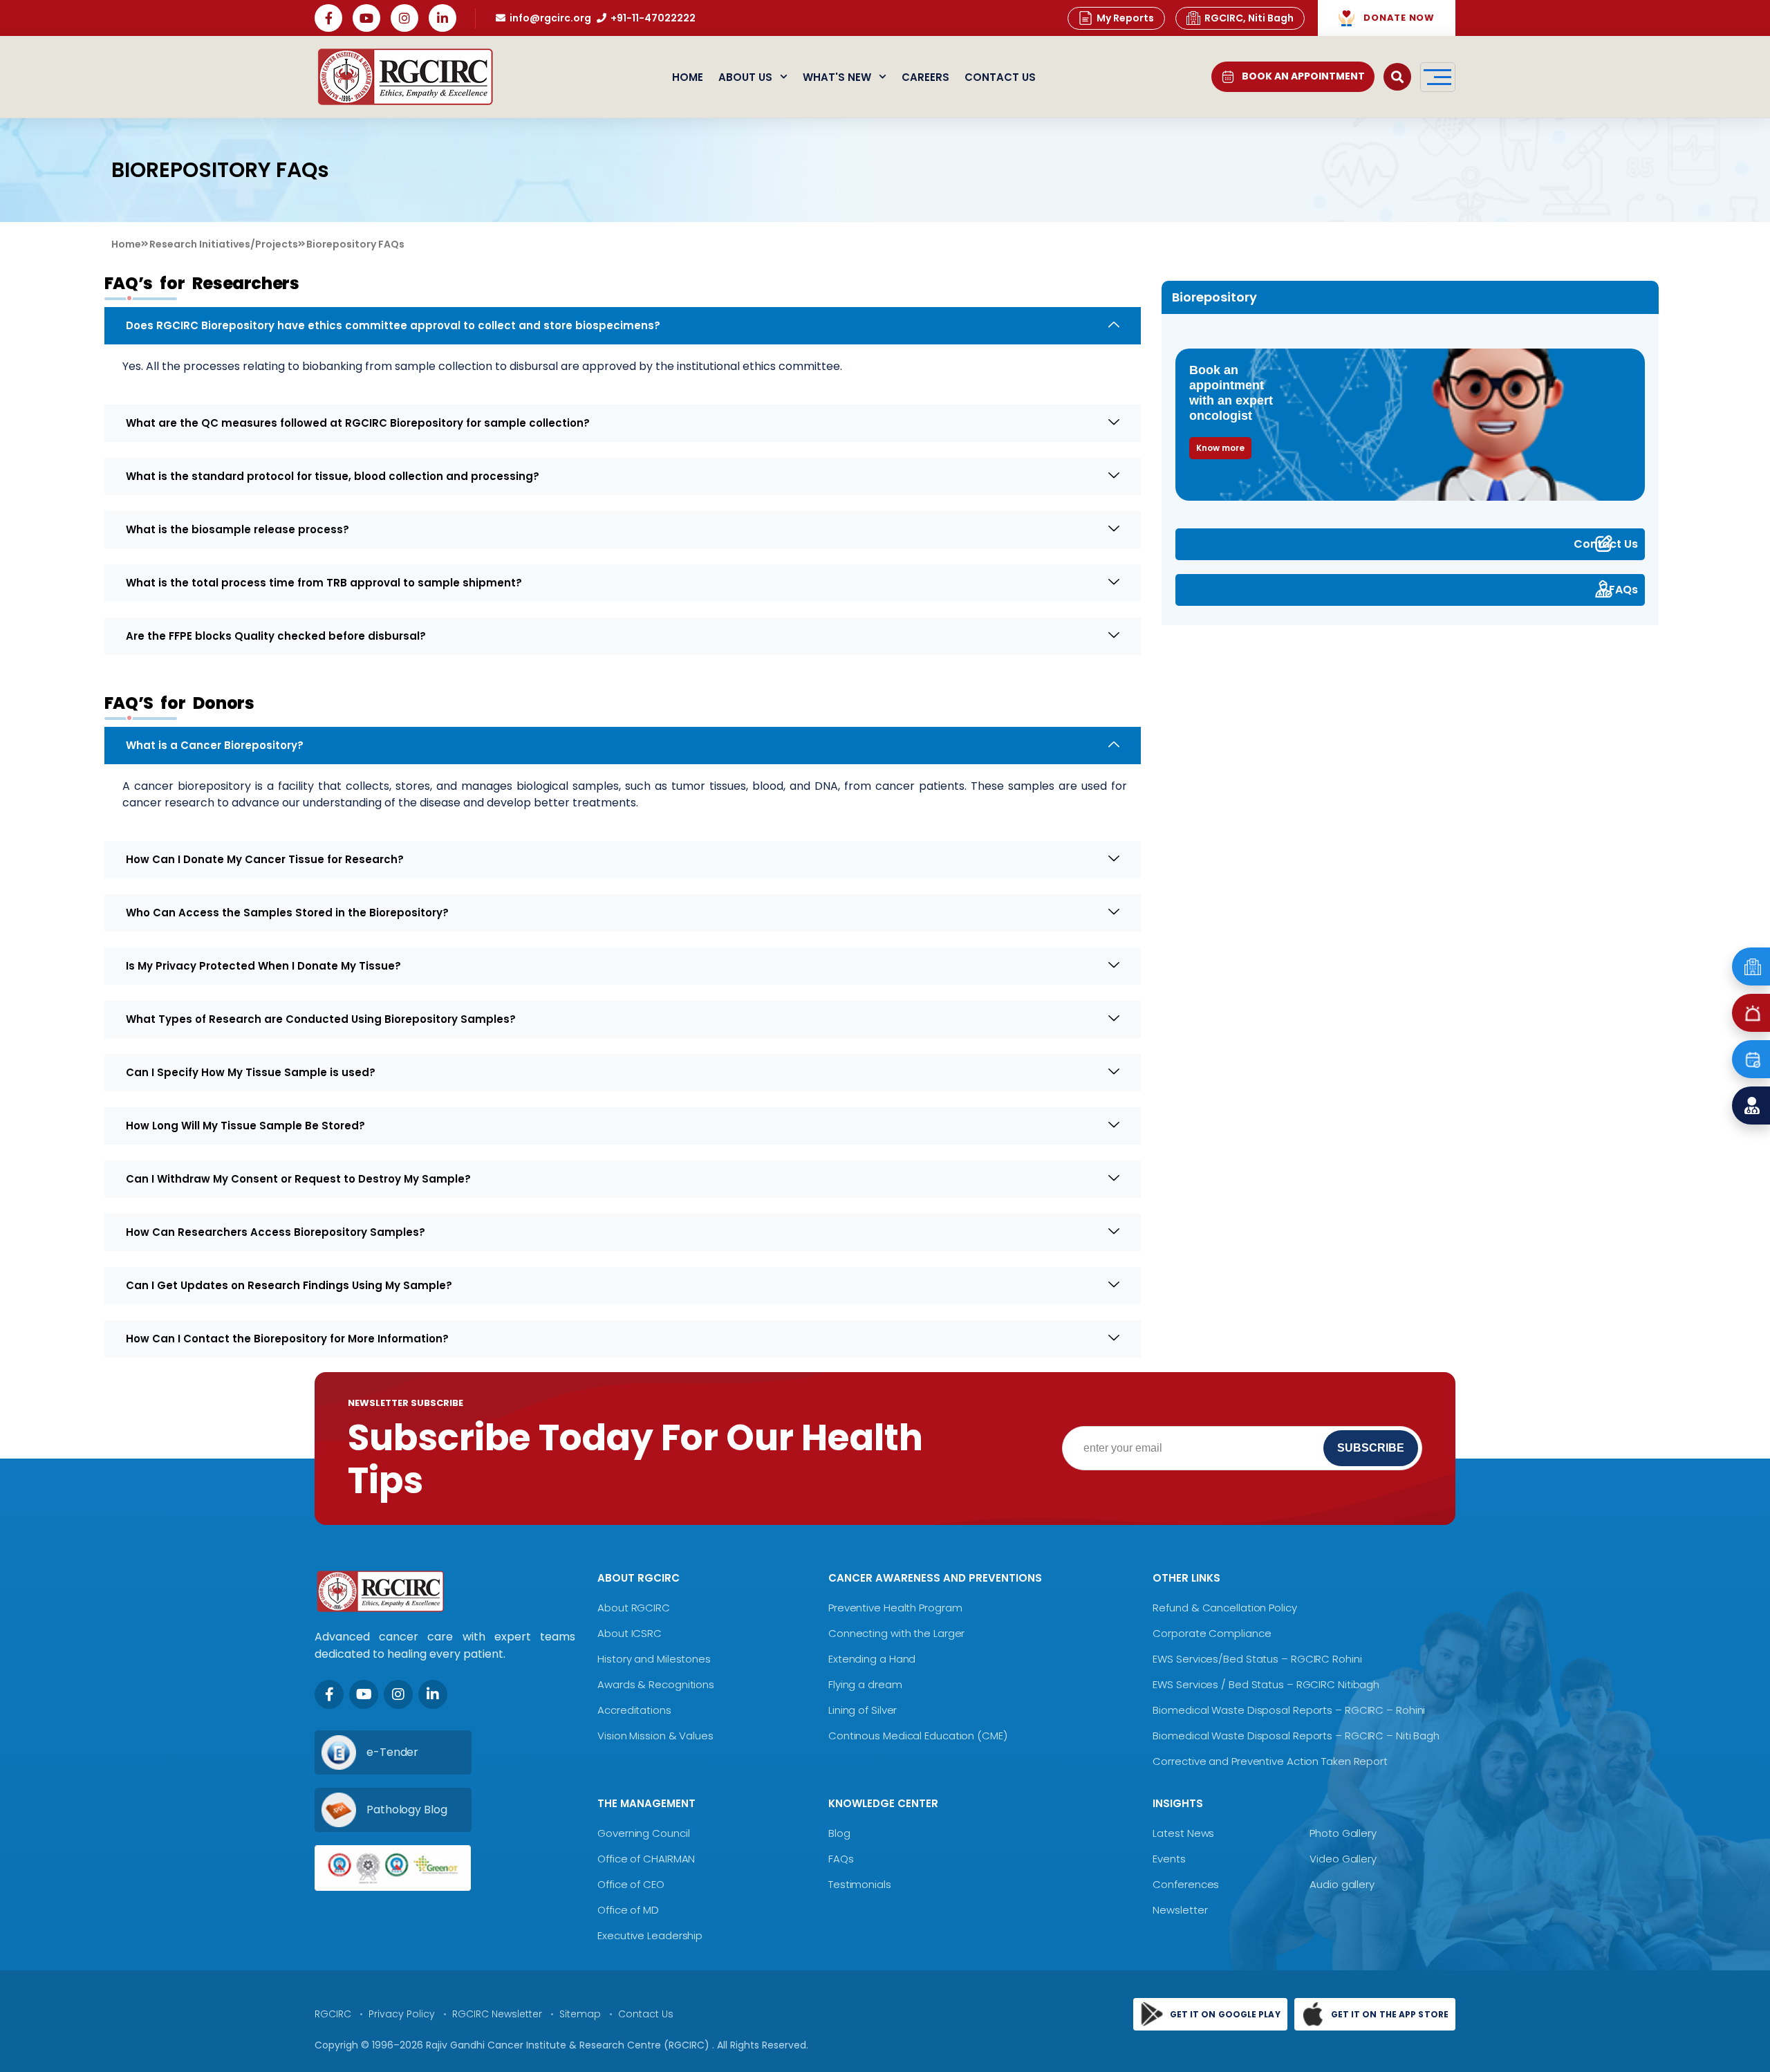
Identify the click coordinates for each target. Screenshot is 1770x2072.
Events (1169, 1859)
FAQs (1623, 590)
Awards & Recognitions (656, 1684)
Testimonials (860, 1884)
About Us (745, 77)
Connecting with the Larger (896, 1633)
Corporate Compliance (1212, 1633)
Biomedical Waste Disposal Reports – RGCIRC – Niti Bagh (1296, 1736)
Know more (1220, 448)
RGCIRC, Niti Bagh (1249, 18)
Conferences (1186, 1884)
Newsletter (1180, 1910)
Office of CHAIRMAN (646, 1859)
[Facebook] (328, 18)
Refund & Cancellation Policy (1224, 1608)
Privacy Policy (402, 2014)
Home (688, 77)
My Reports (1125, 18)
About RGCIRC (634, 1608)
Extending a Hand (872, 1659)
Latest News (1183, 1833)
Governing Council (643, 1833)
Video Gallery (1343, 1859)
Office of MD (628, 1910)
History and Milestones (654, 1659)
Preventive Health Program (895, 1608)
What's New (837, 77)
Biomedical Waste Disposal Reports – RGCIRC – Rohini (1289, 1710)
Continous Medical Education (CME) (918, 1736)
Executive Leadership (650, 1935)
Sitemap (580, 2014)
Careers (925, 77)
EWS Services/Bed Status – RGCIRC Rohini (1257, 1659)
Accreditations (634, 1710)
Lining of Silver (863, 1710)
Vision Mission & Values (655, 1736)
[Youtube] (364, 1694)
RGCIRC (333, 2014)
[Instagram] (404, 18)
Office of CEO (631, 1884)
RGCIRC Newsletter (497, 2014)
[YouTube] (366, 18)
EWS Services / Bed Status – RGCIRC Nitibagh (1266, 1684)
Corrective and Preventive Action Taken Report (1270, 1761)
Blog (839, 1833)
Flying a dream (865, 1684)
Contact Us (1000, 77)
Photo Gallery (1343, 1833)
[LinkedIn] (442, 18)
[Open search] (1397, 77)
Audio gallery (1342, 1884)
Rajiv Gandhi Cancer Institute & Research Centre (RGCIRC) (569, 2045)
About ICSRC (630, 1633)
